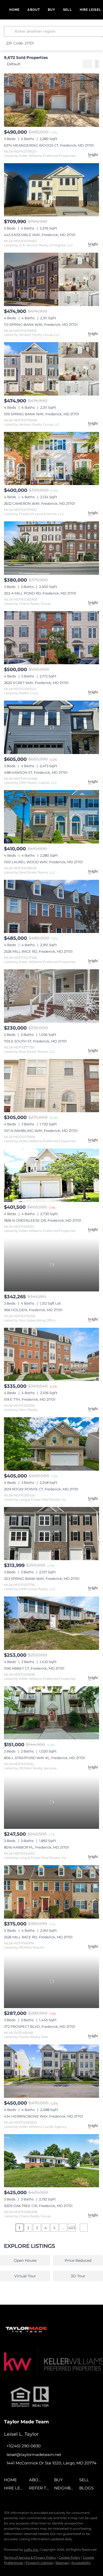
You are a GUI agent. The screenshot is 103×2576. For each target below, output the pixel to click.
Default (14, 64)
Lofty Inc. (31, 2550)
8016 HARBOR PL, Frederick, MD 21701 (36, 1847)
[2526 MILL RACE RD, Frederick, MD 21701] (51, 907)
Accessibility (81, 2563)
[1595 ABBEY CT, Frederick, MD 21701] (51, 1623)
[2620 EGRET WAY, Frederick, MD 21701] (51, 638)
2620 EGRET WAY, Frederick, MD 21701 (36, 683)
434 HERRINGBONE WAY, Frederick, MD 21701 (43, 2116)
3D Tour (78, 2276)
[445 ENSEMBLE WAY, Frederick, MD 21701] (51, 190)
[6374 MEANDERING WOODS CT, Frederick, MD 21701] (51, 100)
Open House (25, 2260)
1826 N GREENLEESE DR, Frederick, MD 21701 (43, 1220)
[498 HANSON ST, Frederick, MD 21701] (51, 727)
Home (14, 10)
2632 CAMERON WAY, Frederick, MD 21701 (39, 503)
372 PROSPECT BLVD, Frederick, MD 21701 (40, 2026)
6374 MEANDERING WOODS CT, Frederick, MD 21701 (49, 145)
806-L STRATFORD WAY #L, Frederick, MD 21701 (45, 1758)
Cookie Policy (69, 2557)
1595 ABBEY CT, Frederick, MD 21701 (34, 1668)
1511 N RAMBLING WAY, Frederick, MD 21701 (41, 1131)
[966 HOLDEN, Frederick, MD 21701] (51, 1265)
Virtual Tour (25, 2276)
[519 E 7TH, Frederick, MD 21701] (51, 1354)
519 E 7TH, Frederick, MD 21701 (30, 1399)
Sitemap (62, 2563)
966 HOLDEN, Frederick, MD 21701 (33, 1310)
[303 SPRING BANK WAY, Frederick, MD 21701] (51, 1534)
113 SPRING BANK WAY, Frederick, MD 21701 (41, 325)
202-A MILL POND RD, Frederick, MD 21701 (40, 593)
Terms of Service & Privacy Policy (30, 2557)
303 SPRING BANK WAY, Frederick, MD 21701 (42, 1579)
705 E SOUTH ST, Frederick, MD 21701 (35, 1041)
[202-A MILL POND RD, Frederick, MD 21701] (51, 548)
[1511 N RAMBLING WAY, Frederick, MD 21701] (51, 1086)
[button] (10, 31)
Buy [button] (51, 10)
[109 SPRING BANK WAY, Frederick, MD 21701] (51, 369)
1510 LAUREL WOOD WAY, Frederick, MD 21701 (43, 862)
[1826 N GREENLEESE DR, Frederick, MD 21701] (51, 1175)
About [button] (34, 10)
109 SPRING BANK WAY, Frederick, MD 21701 (42, 414)
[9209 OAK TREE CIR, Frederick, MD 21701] (51, 2161)
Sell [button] (67, 10)
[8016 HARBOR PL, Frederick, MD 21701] (51, 1802)
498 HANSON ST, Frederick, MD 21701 (36, 772)
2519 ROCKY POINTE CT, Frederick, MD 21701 (41, 1489)
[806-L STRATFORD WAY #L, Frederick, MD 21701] (51, 1713)
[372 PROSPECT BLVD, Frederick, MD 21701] (51, 1982)
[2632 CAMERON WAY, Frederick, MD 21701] (51, 459)
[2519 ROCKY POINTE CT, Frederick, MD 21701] (51, 1444)
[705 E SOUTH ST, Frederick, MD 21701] (51, 996)
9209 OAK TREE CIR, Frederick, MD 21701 (38, 2206)
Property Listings (39, 2563)
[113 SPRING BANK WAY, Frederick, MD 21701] (51, 279)
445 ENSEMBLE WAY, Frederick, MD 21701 (40, 235)
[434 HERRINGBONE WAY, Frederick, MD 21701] (51, 2071)
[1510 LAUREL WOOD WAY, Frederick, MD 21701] (51, 817)
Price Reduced (78, 2260)
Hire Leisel (90, 10)
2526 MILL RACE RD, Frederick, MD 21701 (38, 951)
